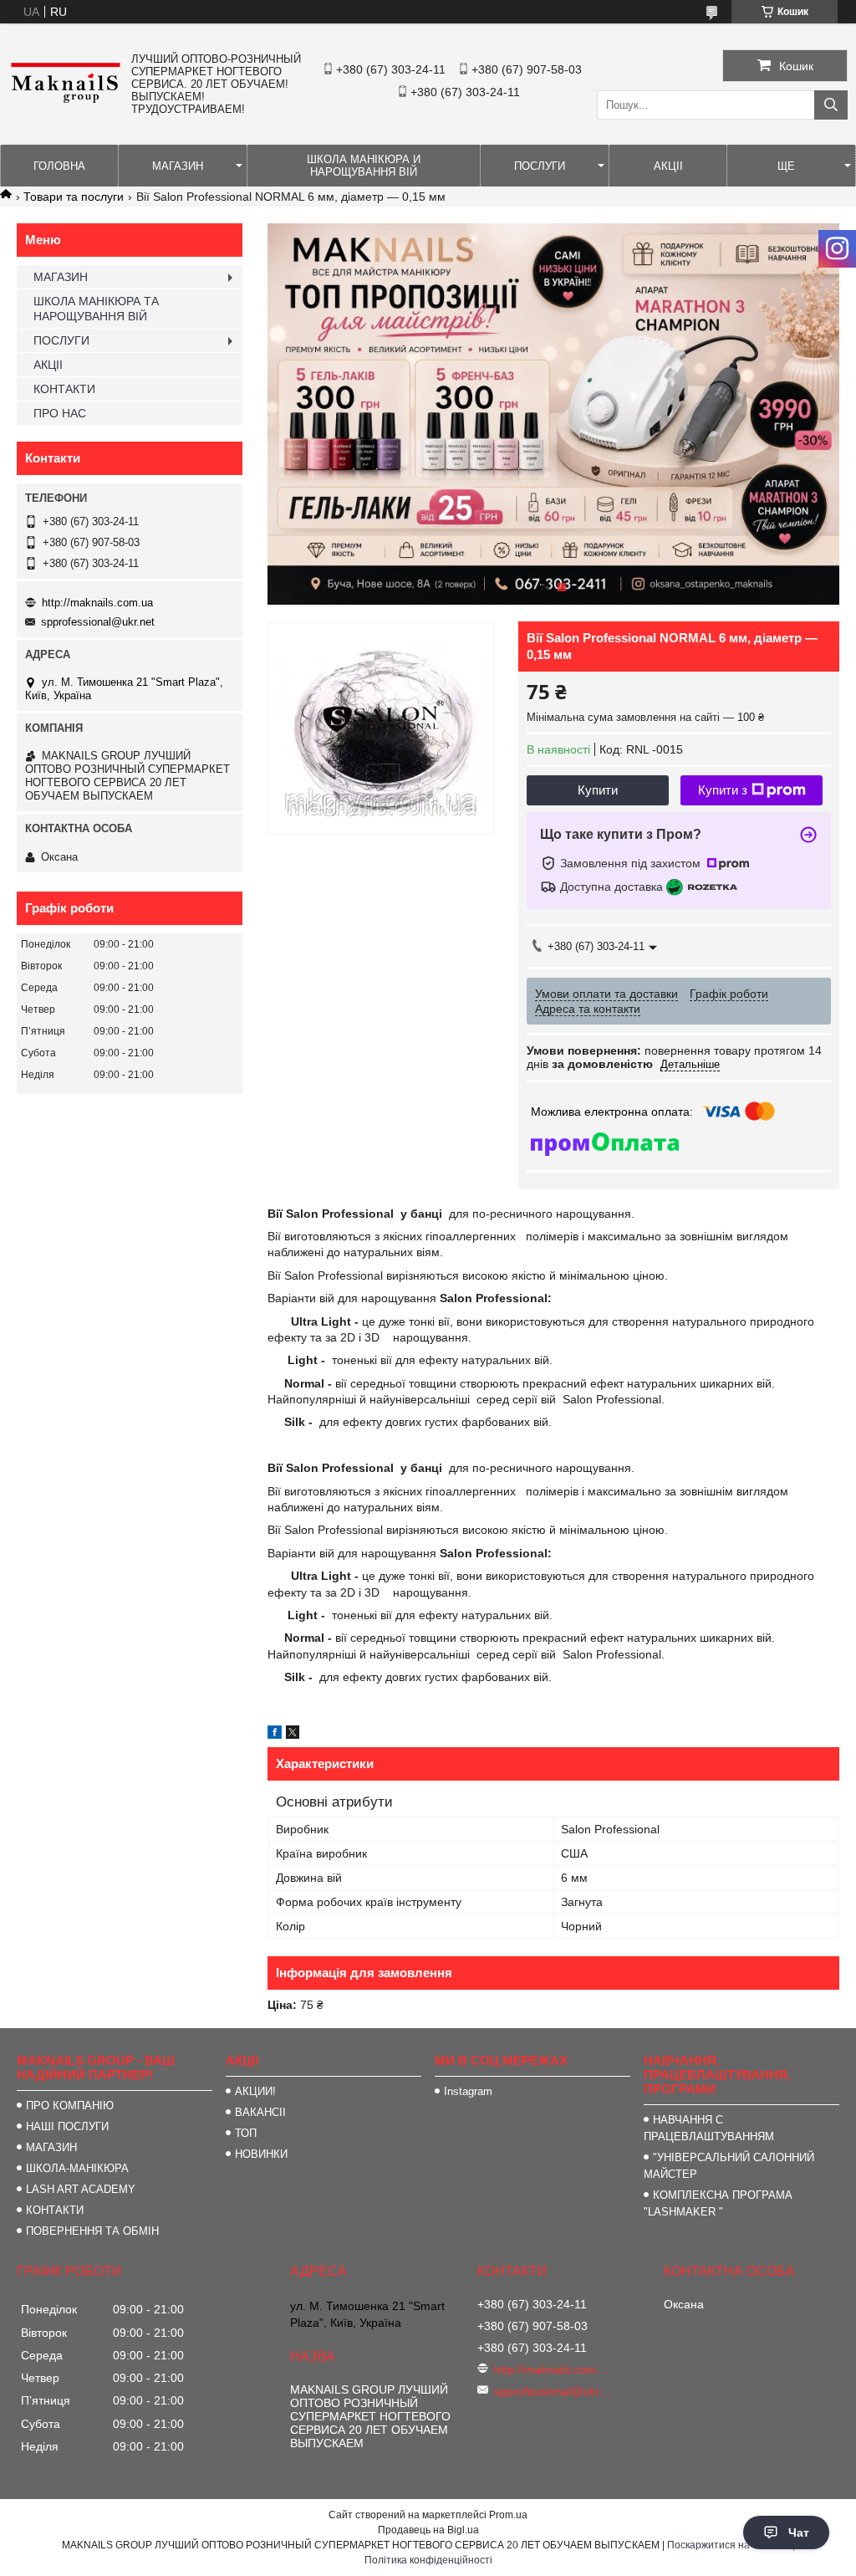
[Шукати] (831, 105)
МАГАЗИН (178, 166)
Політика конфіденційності (428, 2560)
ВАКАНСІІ (260, 2112)
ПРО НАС (60, 413)
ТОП (246, 2133)
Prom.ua (508, 2515)
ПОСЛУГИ (540, 166)
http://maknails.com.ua (97, 603)
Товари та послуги (74, 197)
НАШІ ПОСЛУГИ (67, 2126)
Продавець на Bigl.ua (428, 2530)
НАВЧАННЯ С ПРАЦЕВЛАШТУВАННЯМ (709, 2128)
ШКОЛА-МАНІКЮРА (77, 2168)
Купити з (723, 790)
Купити (598, 790)
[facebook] (275, 1735)
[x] (293, 1735)
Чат (799, 2533)
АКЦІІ (668, 166)
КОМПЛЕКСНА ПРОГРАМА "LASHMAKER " (718, 2203)
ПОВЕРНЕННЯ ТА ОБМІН (92, 2231)
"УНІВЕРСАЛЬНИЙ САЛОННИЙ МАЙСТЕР (729, 2166)
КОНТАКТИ (64, 389)
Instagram (468, 2091)
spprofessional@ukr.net (98, 622)
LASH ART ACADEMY (81, 2189)
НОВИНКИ (261, 2154)
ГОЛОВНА (59, 166)
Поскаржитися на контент (729, 2545)
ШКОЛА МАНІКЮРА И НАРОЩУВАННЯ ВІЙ (364, 166)
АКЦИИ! (255, 2091)
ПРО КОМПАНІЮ (70, 2106)
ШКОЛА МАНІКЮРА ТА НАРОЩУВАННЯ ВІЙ (96, 309)
